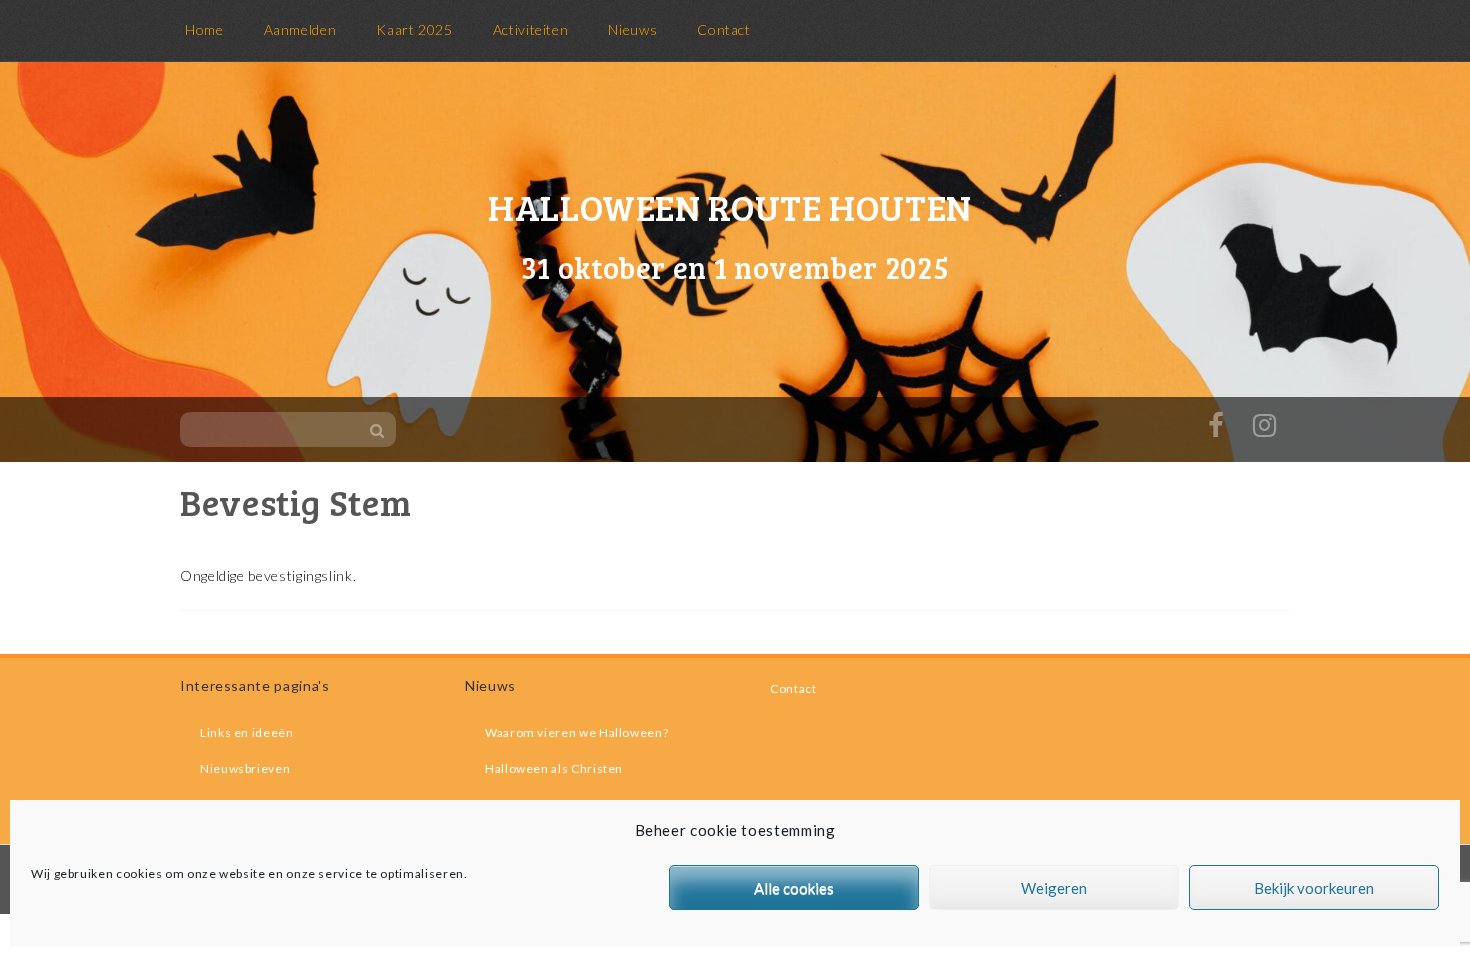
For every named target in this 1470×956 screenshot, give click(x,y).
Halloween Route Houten (730, 206)
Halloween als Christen (554, 768)
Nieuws (632, 29)
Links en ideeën (247, 732)
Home (204, 29)
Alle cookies (794, 888)
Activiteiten (531, 29)
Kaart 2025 (414, 29)
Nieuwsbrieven (245, 768)
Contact (723, 29)
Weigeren (1054, 888)
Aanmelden (300, 29)
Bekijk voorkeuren (1314, 888)
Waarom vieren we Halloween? (576, 732)
